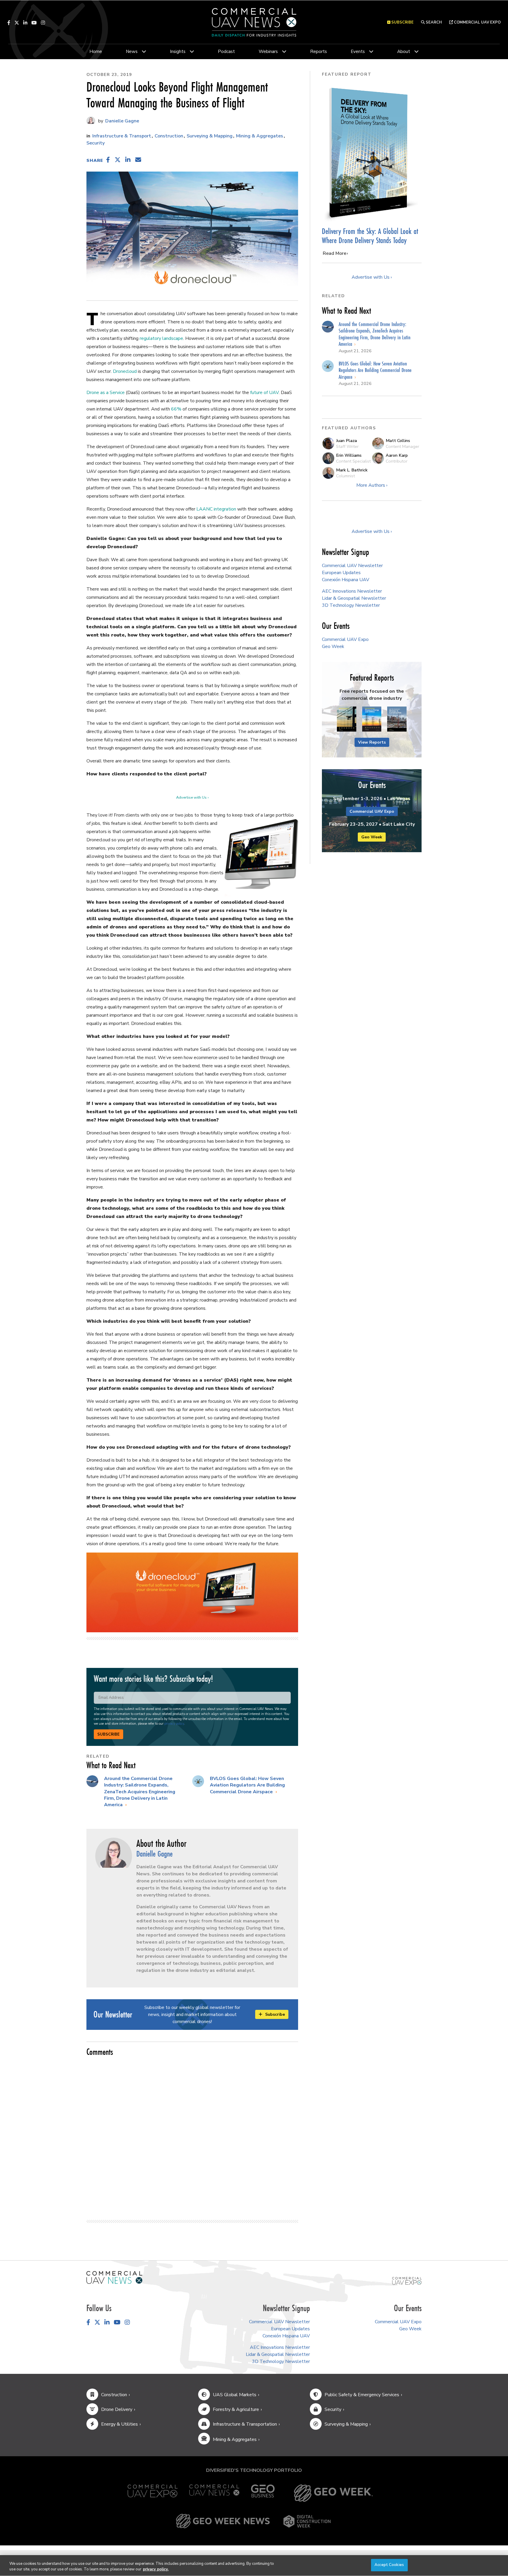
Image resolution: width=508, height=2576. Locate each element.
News (132, 51)
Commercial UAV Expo (477, 22)
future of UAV (264, 393)
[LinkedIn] (25, 23)
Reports (319, 51)
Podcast (226, 51)
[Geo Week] (333, 2493)
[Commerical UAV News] (114, 2277)
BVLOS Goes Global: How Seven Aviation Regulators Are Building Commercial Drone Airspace (247, 1785)
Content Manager (402, 446)
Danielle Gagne (122, 121)
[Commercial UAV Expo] (407, 2281)
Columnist (345, 476)
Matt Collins (398, 441)
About (404, 51)
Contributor (397, 461)
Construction (169, 136)
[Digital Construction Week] (307, 2521)
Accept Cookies (389, 2565)
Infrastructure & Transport (122, 136)
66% (176, 409)
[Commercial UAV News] (214, 2493)
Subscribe (108, 1734)
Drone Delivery (117, 2409)
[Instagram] (43, 23)
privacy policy (174, 1724)
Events (358, 51)
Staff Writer (347, 446)
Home (96, 51)
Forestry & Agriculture (236, 2409)
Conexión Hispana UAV (346, 580)
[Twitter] (17, 23)
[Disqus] (192, 2135)
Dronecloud (125, 371)
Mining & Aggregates (260, 136)
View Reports (372, 742)
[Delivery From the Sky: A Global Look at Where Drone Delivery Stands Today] (372, 153)
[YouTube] (34, 23)
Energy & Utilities (120, 2424)
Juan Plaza (346, 441)
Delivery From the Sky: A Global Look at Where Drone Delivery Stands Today (370, 236)
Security (96, 143)
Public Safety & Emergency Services (362, 2395)
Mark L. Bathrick (352, 470)
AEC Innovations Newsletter (352, 591)
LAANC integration (216, 509)
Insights (178, 51)
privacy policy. (156, 2570)
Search (433, 22)
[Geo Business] (263, 2493)
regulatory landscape (161, 338)
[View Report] (347, 719)
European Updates (341, 573)
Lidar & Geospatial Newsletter (354, 598)
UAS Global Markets (235, 2395)
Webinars (268, 51)
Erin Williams (349, 455)
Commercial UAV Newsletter (352, 566)
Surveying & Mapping (210, 136)
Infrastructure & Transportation (245, 2424)
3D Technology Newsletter (351, 605)
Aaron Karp (397, 455)
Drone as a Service (106, 393)
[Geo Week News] (223, 2521)
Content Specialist (353, 461)
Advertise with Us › (192, 797)
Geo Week (333, 647)
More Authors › (372, 485)
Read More (335, 253)
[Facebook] (9, 23)
